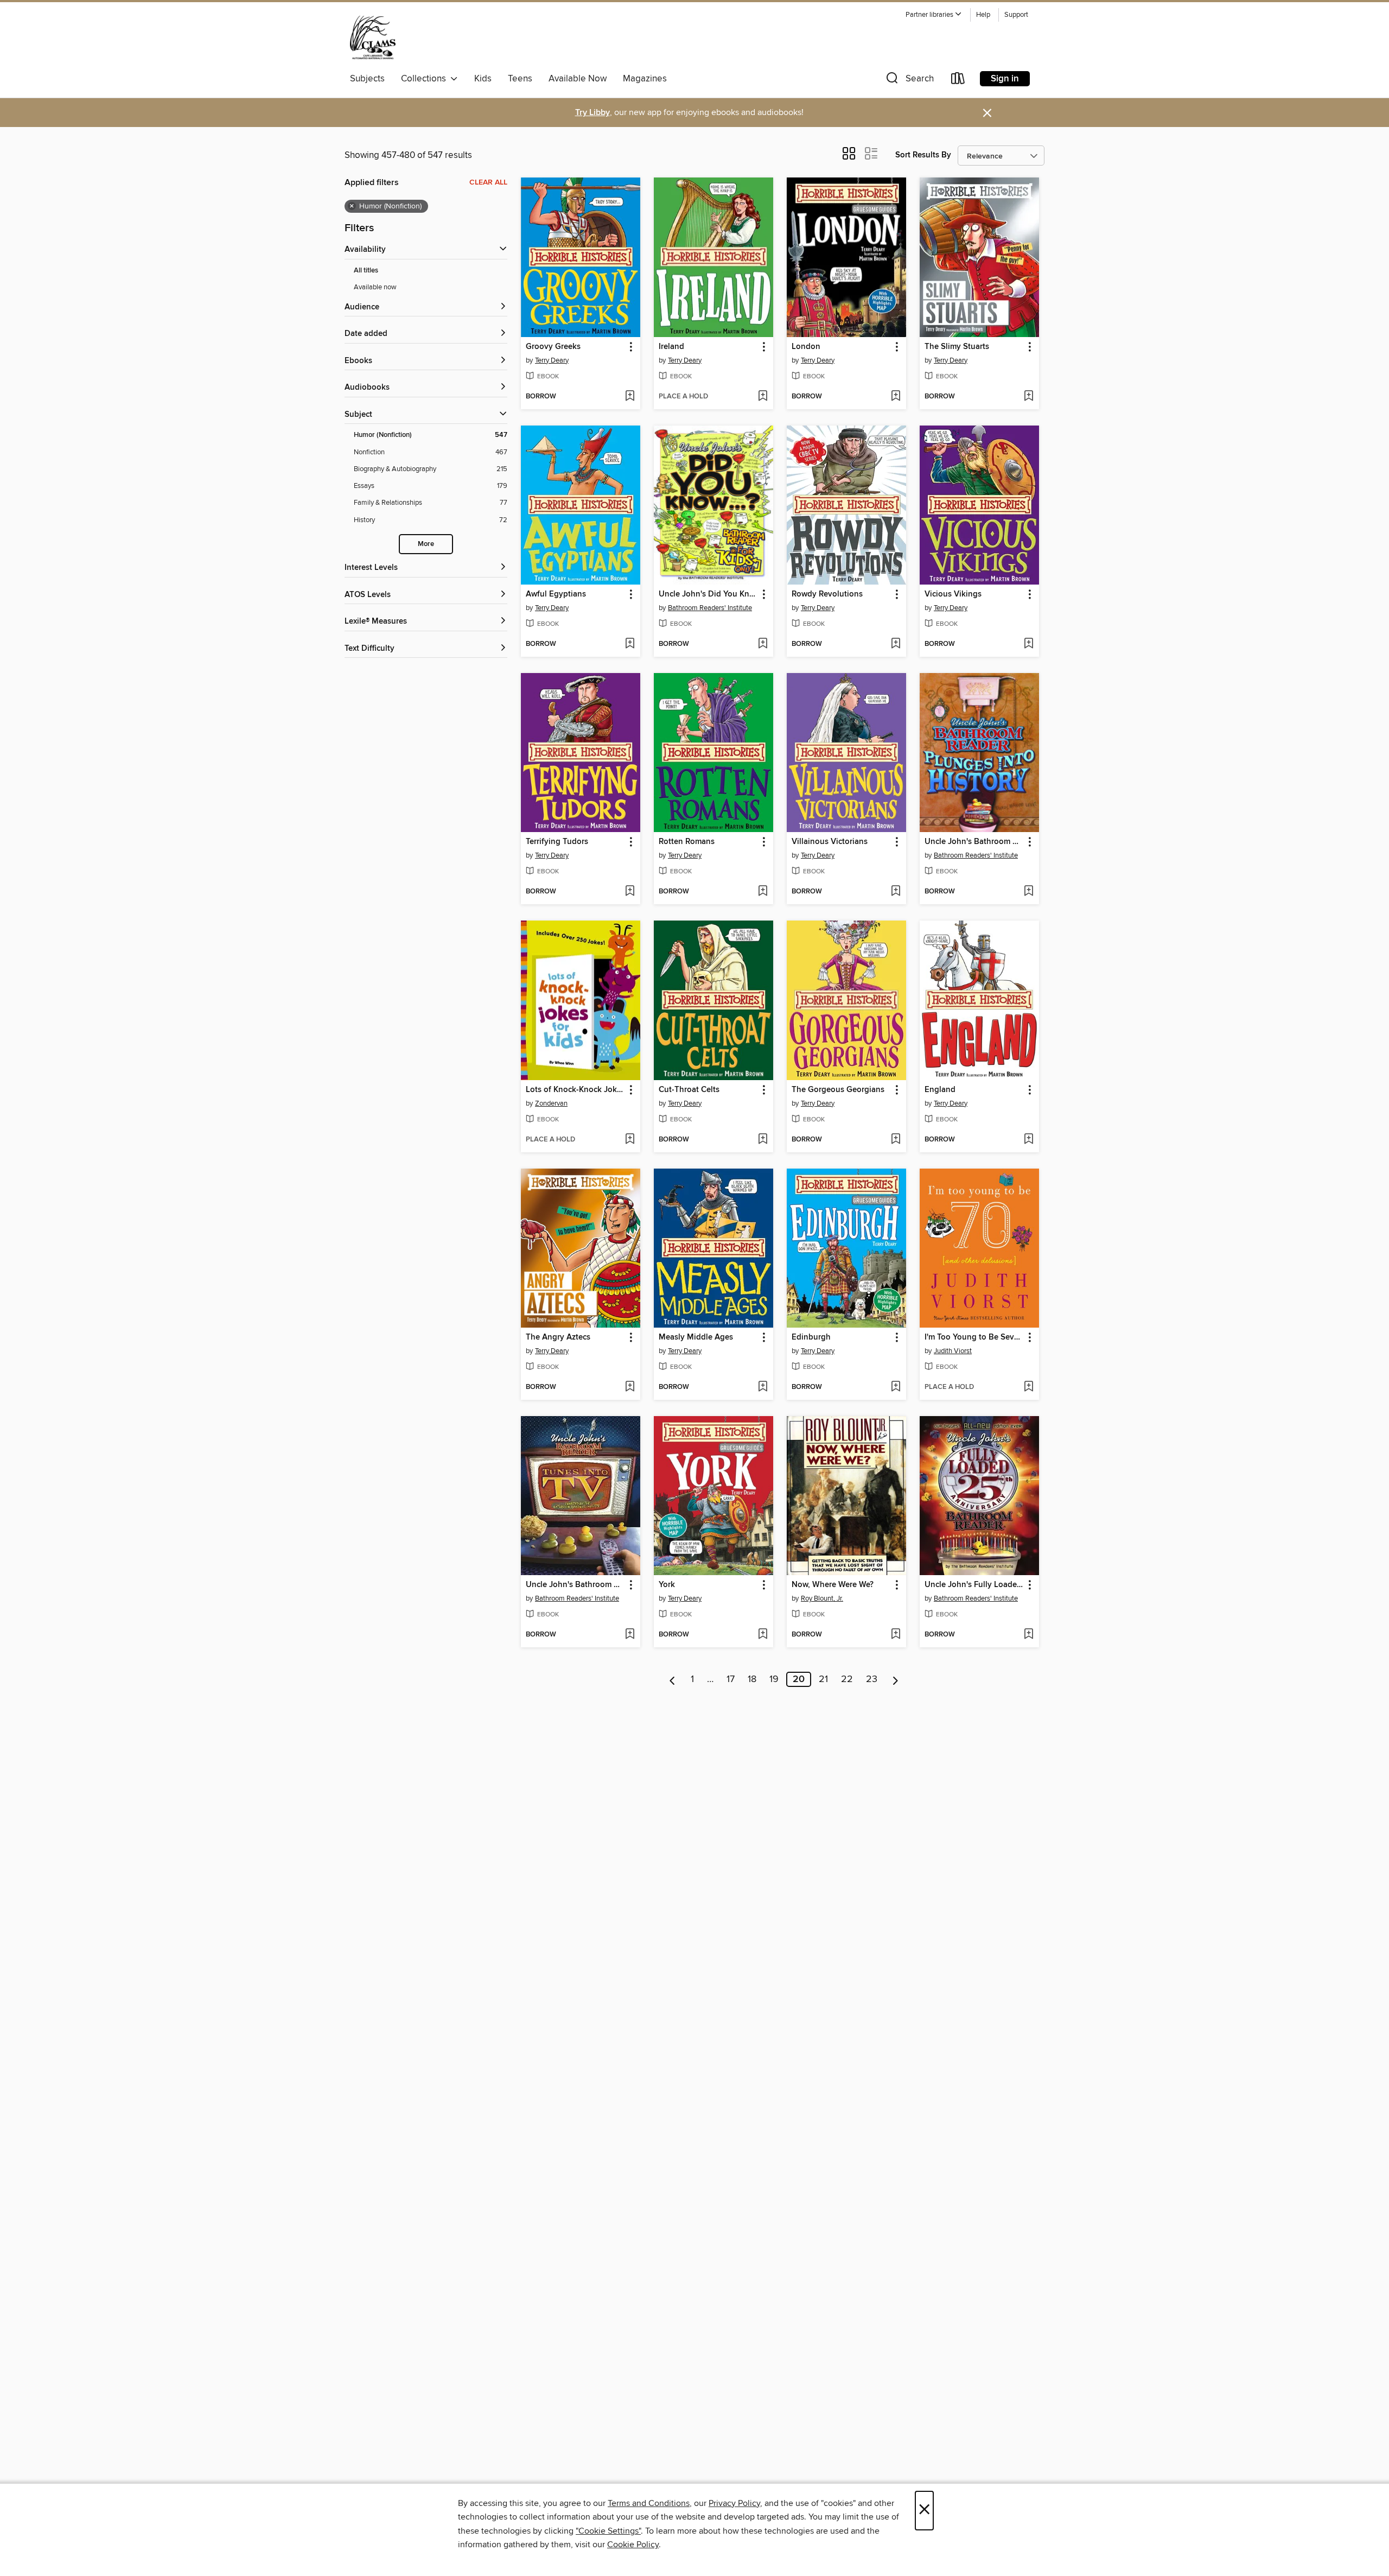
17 (731, 1679)
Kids (483, 79)
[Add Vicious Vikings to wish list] (1028, 644)
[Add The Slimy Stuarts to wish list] (1028, 397)
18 (752, 1679)
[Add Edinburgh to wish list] (896, 1387)
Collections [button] (426, 79)
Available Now (578, 79)
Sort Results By (923, 155)
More (426, 544)
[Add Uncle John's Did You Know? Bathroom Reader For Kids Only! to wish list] (763, 644)
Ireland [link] (671, 347)
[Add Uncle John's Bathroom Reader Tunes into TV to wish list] (630, 1635)
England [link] (940, 1090)
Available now (375, 287)
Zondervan (551, 1103)
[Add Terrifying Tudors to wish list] (630, 892)
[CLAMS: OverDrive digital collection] (373, 37)
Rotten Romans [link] (687, 842)
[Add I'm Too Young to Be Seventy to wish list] (1028, 1387)
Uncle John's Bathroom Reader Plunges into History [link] (974, 842)
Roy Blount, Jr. (822, 1598)
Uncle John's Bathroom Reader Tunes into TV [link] (575, 1585)
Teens (520, 79)
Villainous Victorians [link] (830, 842)
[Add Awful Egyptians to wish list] (630, 644)
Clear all (488, 182)
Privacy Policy (734, 2503)
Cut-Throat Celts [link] (689, 1090)
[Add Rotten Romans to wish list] (763, 892)
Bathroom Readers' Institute (710, 608)
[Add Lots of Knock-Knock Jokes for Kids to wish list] (630, 1140)
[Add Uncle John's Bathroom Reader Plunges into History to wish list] (1028, 892)
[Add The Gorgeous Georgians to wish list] (896, 1140)
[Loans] (958, 81)
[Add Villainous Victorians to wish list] (896, 892)
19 (774, 1679)
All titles (366, 271)
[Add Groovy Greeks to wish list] (630, 397)
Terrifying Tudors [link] (557, 842)
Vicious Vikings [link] (953, 594)
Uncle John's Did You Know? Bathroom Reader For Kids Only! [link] (708, 594)
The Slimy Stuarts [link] (957, 347)
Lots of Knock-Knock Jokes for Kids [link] (575, 1090)
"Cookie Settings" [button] (608, 2531)
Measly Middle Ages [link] (696, 1337)
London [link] (806, 347)
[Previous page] (673, 1679)
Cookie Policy (633, 2545)
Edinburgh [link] (811, 1337)
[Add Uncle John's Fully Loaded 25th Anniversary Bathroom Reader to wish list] (1028, 1635)
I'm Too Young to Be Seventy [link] (974, 1337)
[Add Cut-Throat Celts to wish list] (763, 1140)
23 (872, 1679)
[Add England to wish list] (1028, 1140)
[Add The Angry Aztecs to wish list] (630, 1387)
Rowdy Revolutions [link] (827, 594)
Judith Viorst (953, 1351)
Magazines (645, 79)
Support (1016, 15)
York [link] (667, 1585)
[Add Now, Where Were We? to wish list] (896, 1635)
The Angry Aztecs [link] (558, 1337)
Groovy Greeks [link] (553, 347)
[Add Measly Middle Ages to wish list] (763, 1387)
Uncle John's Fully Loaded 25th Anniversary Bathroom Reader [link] (974, 1585)
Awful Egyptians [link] (556, 594)
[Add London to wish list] (896, 397)
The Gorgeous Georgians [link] (838, 1090)
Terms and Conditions (649, 2503)
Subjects (367, 79)
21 (823, 1679)
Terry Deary (552, 360)
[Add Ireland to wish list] (763, 397)
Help (983, 15)
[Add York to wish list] (763, 1635)
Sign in (1005, 79)
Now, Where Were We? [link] (833, 1585)
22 (847, 1679)
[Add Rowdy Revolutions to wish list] (896, 644)
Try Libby (592, 113)
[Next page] (896, 1679)
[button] (934, 15)
